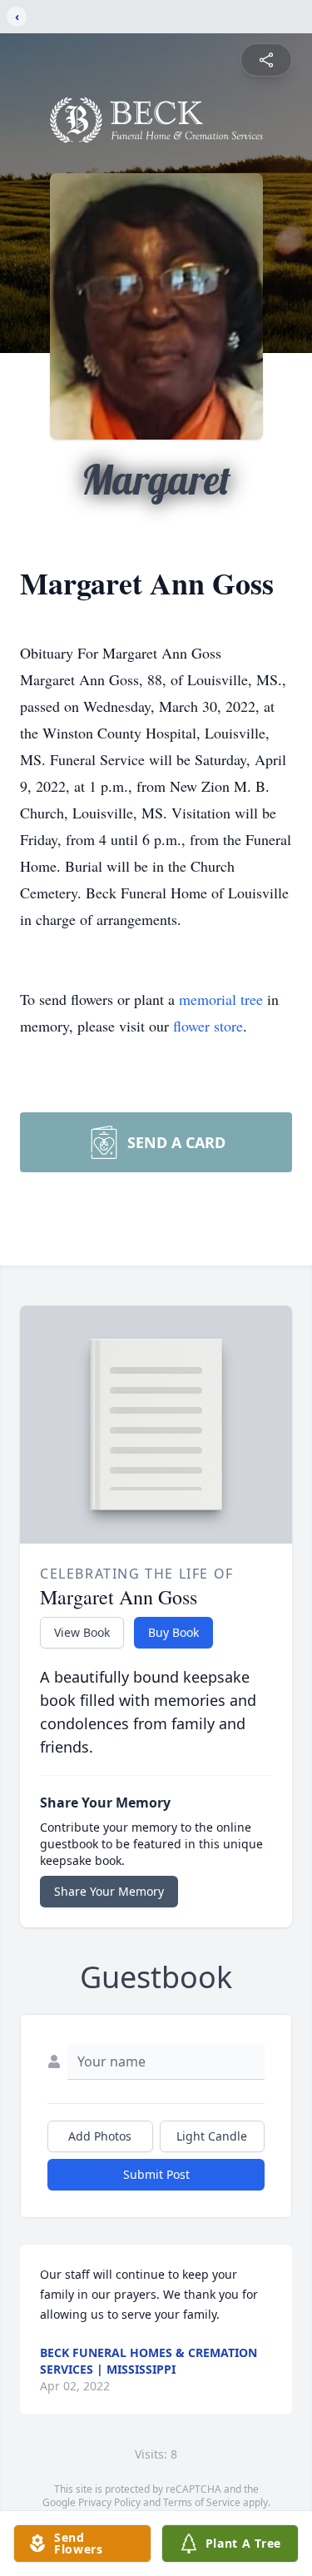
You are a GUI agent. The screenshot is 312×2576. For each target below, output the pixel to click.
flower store (208, 1026)
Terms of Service (202, 2502)
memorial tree (221, 999)
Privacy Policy (109, 2502)
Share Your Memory (109, 1891)
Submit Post (156, 2174)
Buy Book (173, 1632)
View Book (82, 1632)
